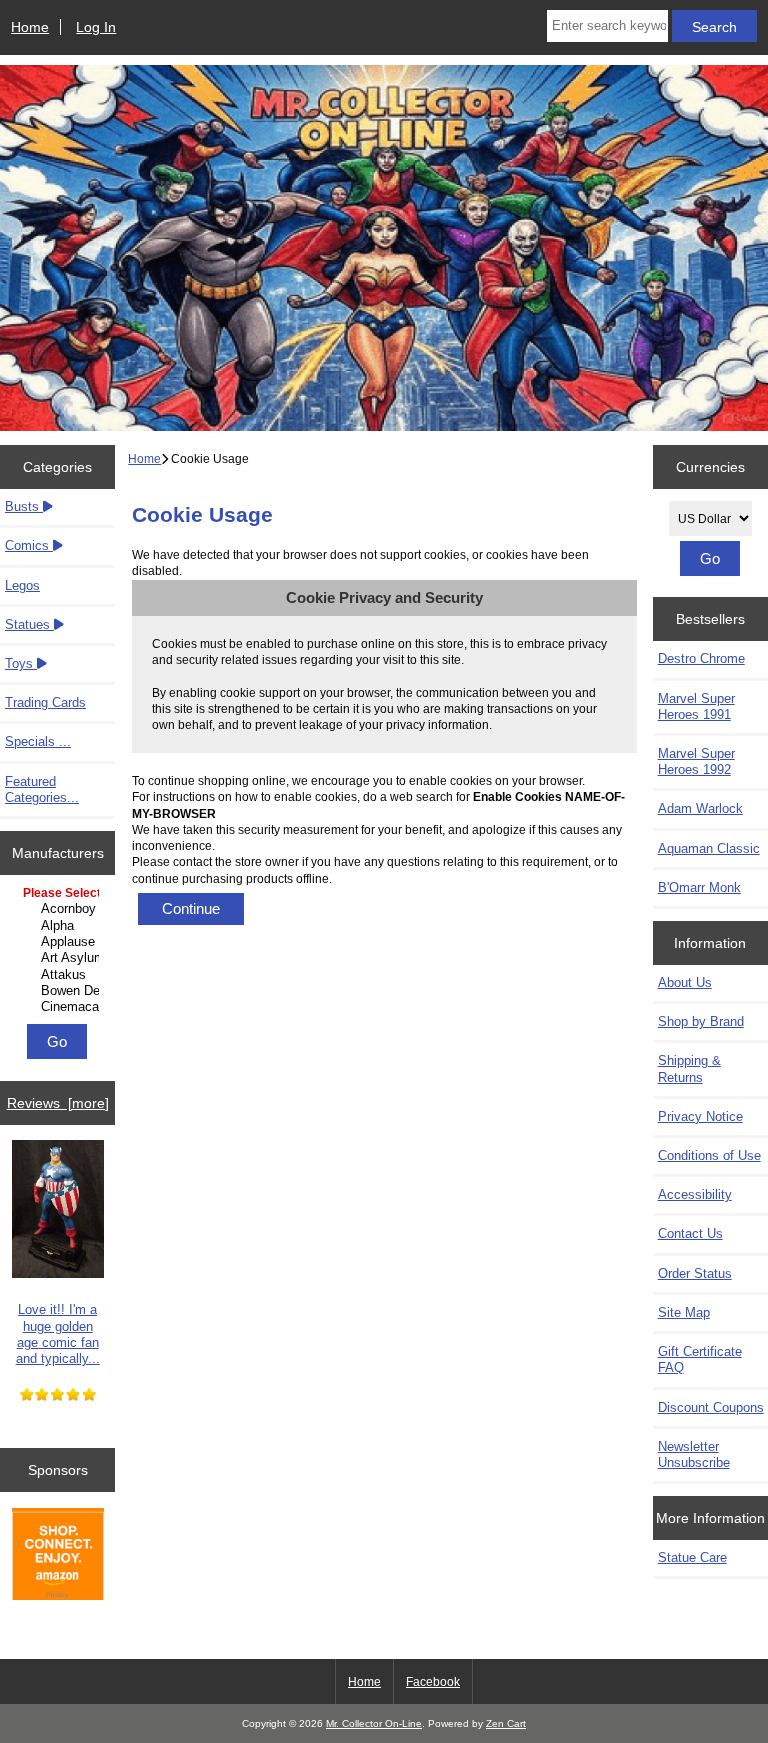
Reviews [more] (58, 1103)
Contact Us (690, 1233)
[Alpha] (60, 926)
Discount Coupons (711, 1407)
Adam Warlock (700, 808)
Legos (22, 585)
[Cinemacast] (60, 1007)
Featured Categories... (42, 789)
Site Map (684, 1312)
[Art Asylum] (60, 958)
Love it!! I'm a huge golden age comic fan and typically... (58, 1334)
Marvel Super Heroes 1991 (696, 706)
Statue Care (692, 1557)
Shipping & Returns (689, 1068)
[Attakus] (60, 975)
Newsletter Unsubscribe (694, 1454)
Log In (96, 27)
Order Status (695, 1273)
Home (30, 27)
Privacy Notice (700, 1116)
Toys (21, 663)
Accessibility (695, 1194)
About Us (685, 982)
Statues (29, 624)
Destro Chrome (701, 658)
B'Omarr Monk (699, 887)
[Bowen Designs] (60, 991)
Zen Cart (506, 1723)
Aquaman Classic (709, 848)
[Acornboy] (60, 909)
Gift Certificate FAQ (700, 1359)
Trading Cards (45, 702)
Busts (24, 506)
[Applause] (60, 942)
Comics (29, 545)
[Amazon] (58, 1556)
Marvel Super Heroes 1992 (696, 761)
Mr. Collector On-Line (374, 1723)
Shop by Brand (701, 1021)
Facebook (433, 1682)
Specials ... (38, 741)
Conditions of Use (709, 1155)
